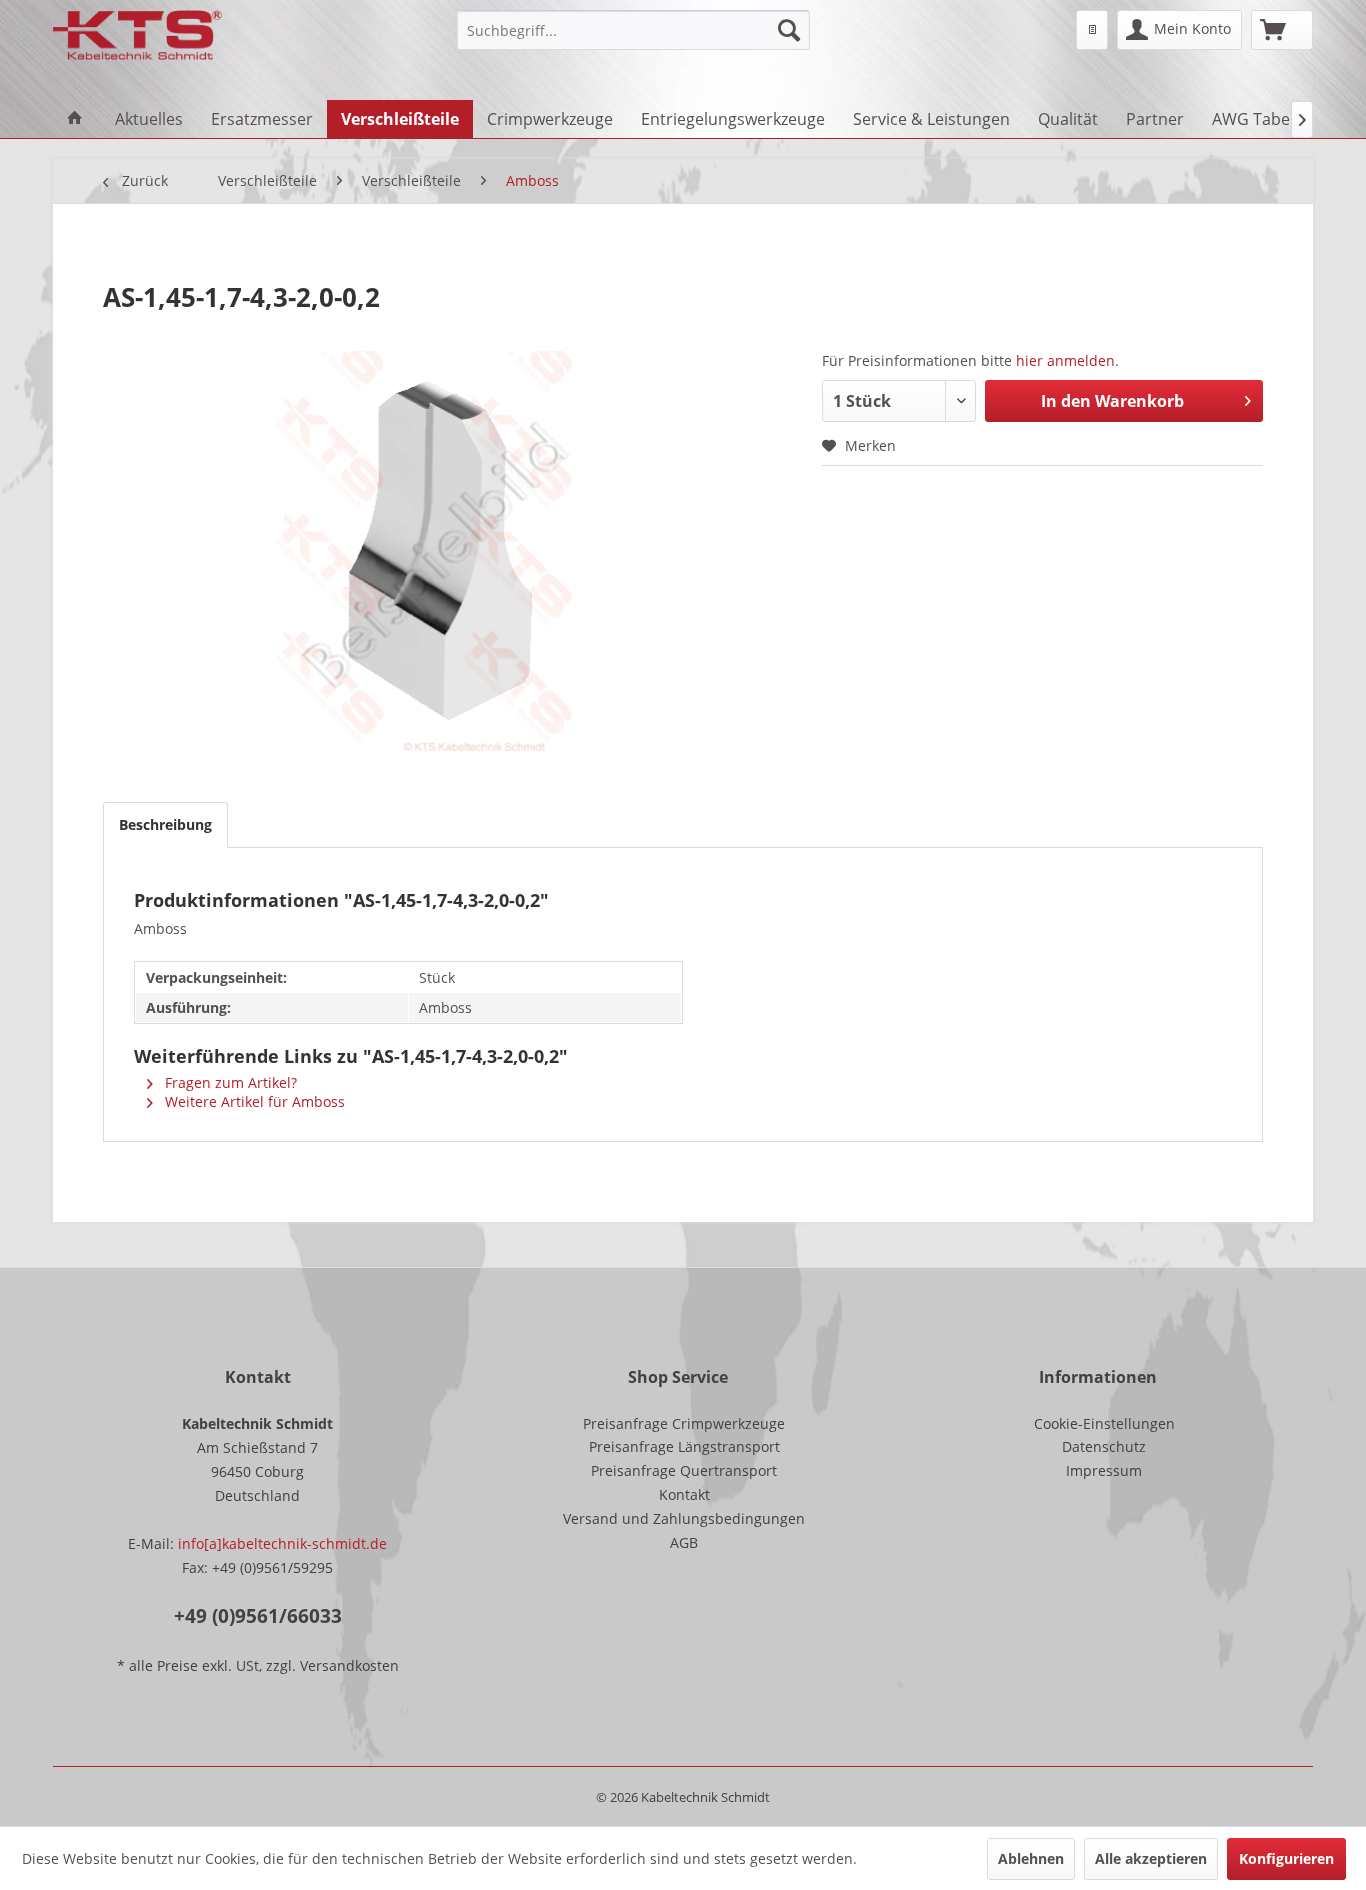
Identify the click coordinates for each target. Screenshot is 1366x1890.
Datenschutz (1104, 1446)
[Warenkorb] (1282, 30)
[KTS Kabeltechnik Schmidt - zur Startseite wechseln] (137, 35)
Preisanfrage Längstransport (684, 1446)
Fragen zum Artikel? (229, 1082)
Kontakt (684, 1494)
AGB (684, 1542)
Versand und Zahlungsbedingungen (684, 1518)
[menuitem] (633, 30)
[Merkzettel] (1092, 30)
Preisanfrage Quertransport (684, 1470)
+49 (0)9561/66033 (258, 1616)
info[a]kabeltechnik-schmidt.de (282, 1543)
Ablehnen (1031, 1858)
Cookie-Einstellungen (1104, 1423)
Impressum (1104, 1470)
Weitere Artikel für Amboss (253, 1101)
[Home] (75, 119)
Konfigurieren (1286, 1858)
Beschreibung (165, 824)
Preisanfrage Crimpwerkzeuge (684, 1423)
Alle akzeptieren (1151, 1858)
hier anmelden (1065, 360)
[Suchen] (789, 30)
